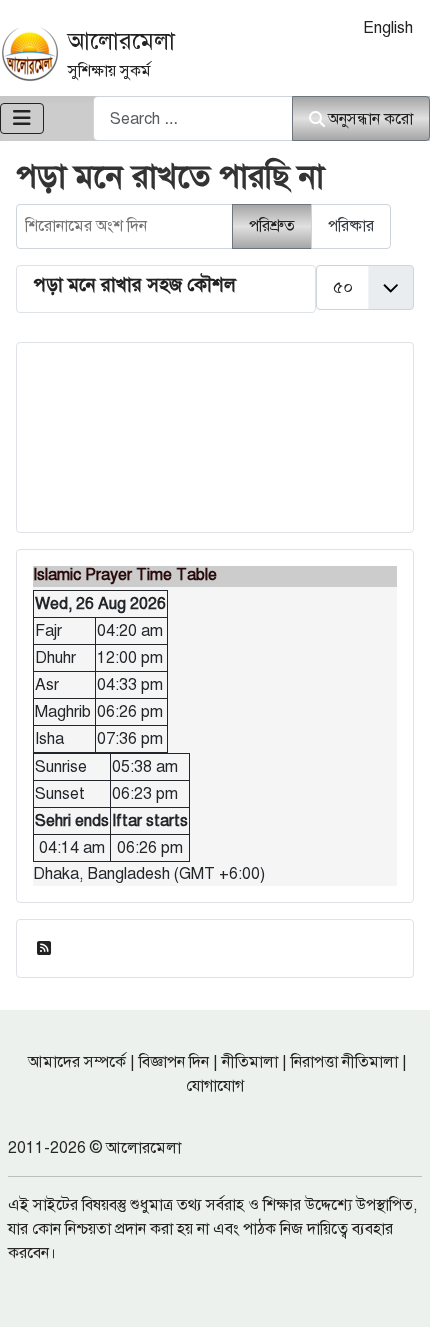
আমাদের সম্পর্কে (77, 1062)
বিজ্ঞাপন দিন (174, 1062)
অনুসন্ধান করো (370, 119)
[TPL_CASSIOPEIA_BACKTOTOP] (395, 1290)
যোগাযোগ (215, 1086)
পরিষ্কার (351, 226)
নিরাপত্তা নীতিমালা (344, 1062)
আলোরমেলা (121, 41)
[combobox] (193, 118)
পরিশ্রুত (272, 226)
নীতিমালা (250, 1062)
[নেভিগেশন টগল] (22, 118)
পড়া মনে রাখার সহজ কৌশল (134, 284)
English (388, 28)
